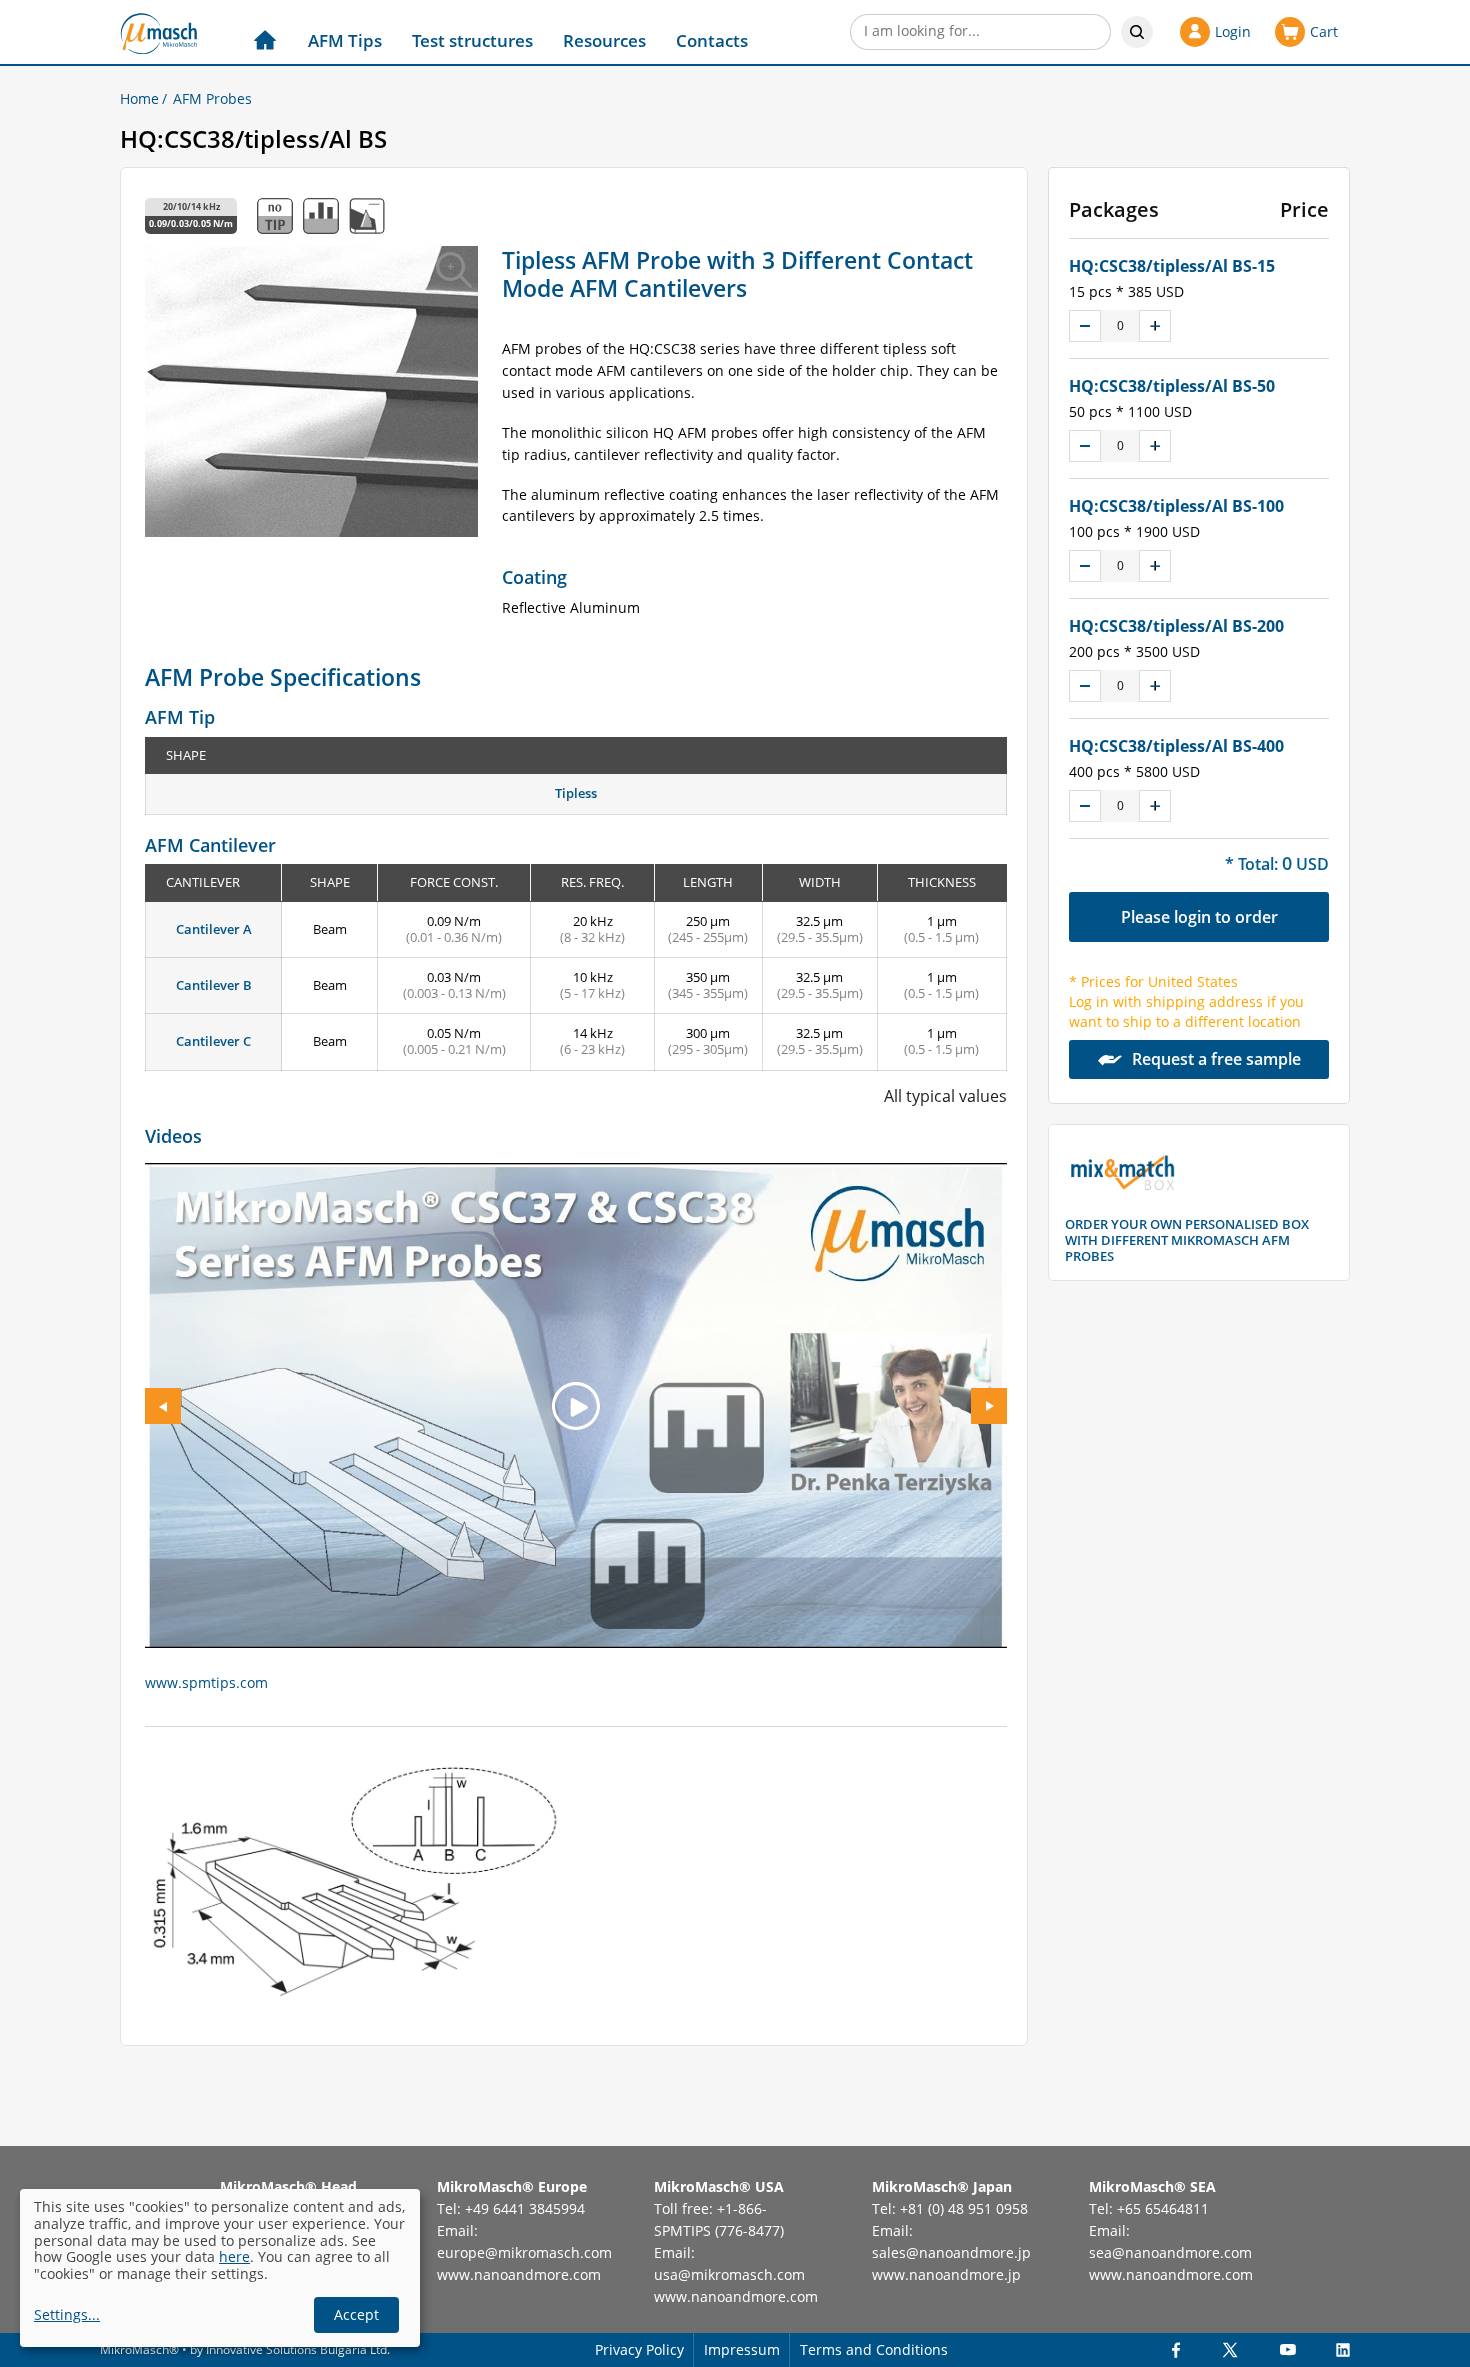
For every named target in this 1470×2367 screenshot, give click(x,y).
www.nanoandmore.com (519, 2274)
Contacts (712, 40)
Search (1137, 32)
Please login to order (1199, 917)
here (234, 2256)
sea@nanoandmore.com (1170, 2252)
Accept (356, 2314)
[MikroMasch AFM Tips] (158, 33)
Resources (604, 40)
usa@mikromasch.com (729, 2274)
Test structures (472, 40)
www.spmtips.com (206, 1682)
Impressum (742, 2349)
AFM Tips (345, 40)
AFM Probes (212, 98)
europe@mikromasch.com (524, 2252)
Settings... (67, 2315)
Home (139, 98)
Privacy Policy (639, 2349)
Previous (163, 1406)
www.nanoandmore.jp (946, 2274)
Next (989, 1406)
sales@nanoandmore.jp (951, 2252)
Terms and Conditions (874, 2349)
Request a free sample (1216, 1059)
